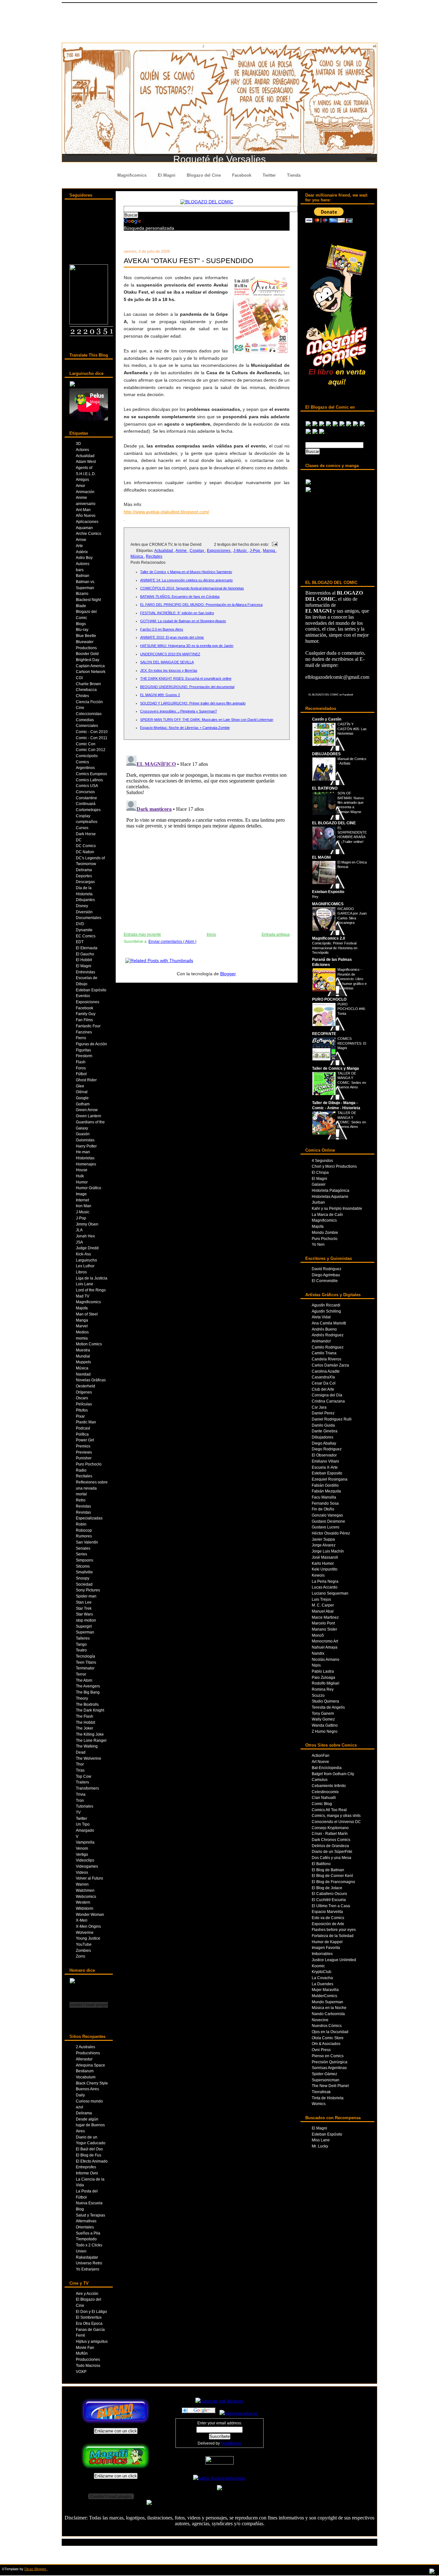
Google (82, 1098)
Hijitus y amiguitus (92, 2341)
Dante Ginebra (325, 1431)
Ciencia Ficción (89, 702)
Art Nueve (320, 1762)
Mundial (83, 1356)
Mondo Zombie (325, 1232)
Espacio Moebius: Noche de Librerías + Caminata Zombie (185, 728)
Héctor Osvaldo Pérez (331, 1533)
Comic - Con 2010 (92, 732)
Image (81, 1194)
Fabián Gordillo (325, 1485)
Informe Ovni (87, 2173)
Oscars (82, 1398)
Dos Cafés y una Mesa (331, 1858)
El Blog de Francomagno (333, 1882)
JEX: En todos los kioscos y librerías (169, 670)
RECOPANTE (324, 1034)
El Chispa (320, 1172)
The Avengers (88, 1686)
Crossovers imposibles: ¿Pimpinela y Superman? (179, 711)
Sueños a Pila (88, 2233)
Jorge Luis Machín (328, 1551)
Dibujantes (85, 900)
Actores (82, 450)
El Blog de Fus (89, 2155)
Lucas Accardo (325, 1587)
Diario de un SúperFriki (332, 1851)
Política (82, 1434)
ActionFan (321, 1755)
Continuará (86, 804)
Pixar (80, 1416)
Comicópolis (87, 756)
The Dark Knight (90, 1710)
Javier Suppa (323, 1539)
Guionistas (85, 1140)
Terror (81, 1674)
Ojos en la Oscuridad (330, 2032)
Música (82, 1368)
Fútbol (81, 1074)
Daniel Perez (323, 1413)
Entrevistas (85, 972)
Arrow (81, 540)
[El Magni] (89, 323)
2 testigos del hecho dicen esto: (242, 544)
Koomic (318, 1966)
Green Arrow (87, 1110)
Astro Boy (84, 558)
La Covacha (322, 1978)
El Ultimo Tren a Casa (331, 1906)
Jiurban (318, 1202)
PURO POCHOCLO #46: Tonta (352, 1009)
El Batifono (321, 1864)
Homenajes (86, 1164)
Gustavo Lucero (326, 1527)
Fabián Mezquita (326, 1491)
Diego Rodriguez (327, 1449)
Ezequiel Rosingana (330, 1479)
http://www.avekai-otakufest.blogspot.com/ (166, 512)
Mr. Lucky (320, 2146)
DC (79, 840)
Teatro (81, 1650)
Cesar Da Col (324, 1383)
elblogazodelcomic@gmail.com (337, 677)
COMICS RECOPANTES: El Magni (352, 1043)
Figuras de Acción (91, 1044)
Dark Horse (86, 834)
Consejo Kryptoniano (330, 1828)
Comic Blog (322, 1804)
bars (80, 570)
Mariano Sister (324, 1629)
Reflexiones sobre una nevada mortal (92, 1488)
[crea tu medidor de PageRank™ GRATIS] (219, 2490)
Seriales (83, 1548)
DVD (80, 924)
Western (83, 1902)
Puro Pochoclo (89, 1464)
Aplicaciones (87, 522)
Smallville (84, 1572)
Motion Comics (89, 1344)
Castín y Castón (327, 719)
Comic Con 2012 (91, 750)
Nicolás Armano (326, 1659)
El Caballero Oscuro (329, 1894)
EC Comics (86, 936)
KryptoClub (322, 1972)
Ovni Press (321, 2050)
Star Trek (84, 1608)
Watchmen (85, 1890)
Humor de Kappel (327, 1942)
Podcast (83, 1428)
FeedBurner (231, 2443)
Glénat (82, 1092)
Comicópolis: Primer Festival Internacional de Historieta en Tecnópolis (335, 948)
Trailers (82, 1782)
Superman (85, 1632)
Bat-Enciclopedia (327, 1768)
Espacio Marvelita (327, 1912)
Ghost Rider (86, 1080)
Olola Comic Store (328, 2038)
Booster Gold (87, 654)
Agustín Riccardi (326, 1305)
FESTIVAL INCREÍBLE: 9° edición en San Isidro (177, 613)
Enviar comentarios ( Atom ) (172, 942)
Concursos (85, 792)
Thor (80, 1764)
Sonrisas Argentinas (329, 2068)
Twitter (269, 175)
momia (82, 1338)
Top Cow (84, 1776)
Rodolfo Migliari (326, 1683)
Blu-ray (82, 629)
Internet (82, 1200)
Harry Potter (86, 1146)
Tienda (294, 175)
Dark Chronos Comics (331, 1840)
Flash (81, 1062)
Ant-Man (83, 510)
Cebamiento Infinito (329, 1786)
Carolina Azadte (326, 1371)
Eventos (83, 996)
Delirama (84, 870)
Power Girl (85, 1440)
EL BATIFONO (325, 788)
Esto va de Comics (328, 1918)
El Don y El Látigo (91, 2311)
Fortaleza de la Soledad (333, 1936)
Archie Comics (89, 533)
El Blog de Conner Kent (332, 1876)
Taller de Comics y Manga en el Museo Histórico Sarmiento (186, 572)
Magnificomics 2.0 (329, 938)
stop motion (86, 1620)
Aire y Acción (87, 2293)
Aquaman (84, 528)
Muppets (83, 1362)
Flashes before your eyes (334, 1930)
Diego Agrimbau (326, 1275)
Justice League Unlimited (334, 1960)
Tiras (80, 1770)
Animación (85, 492)
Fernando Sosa (325, 1503)
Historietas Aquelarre (330, 1196)
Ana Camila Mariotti (329, 1323)
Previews (84, 1452)
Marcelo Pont (323, 1623)
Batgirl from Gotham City (333, 1774)
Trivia (81, 1794)
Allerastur (84, 2059)
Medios (82, 1332)
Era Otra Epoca (89, 2323)
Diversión (84, 912)
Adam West (86, 461)
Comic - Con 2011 (92, 738)
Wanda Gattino (325, 1725)
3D (78, 443)
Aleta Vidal (321, 1317)
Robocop (84, 1530)
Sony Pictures (88, 1590)
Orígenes (84, 1392)
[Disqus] (207, 833)
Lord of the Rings (91, 1290)
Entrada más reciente (142, 934)
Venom (82, 1848)
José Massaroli (325, 1557)
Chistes (82, 696)
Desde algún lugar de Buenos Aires (90, 2125)
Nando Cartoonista (328, 2014)
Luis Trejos (321, 1599)
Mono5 (318, 1635)
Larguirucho (86, 1260)
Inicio (211, 934)
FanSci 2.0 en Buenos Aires (162, 629)
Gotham (83, 1104)
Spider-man (86, 1596)
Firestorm (84, 1056)
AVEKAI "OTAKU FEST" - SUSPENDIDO (188, 261)
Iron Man (84, 1206)
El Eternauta (87, 948)
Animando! (321, 1341)
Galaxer (319, 1184)
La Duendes (323, 1984)
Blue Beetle (86, 636)
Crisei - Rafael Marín (330, 1833)
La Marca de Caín (327, 1214)
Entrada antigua (276, 934)
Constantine (86, 798)
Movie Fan (85, 2347)
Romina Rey (323, 1689)
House (82, 1170)
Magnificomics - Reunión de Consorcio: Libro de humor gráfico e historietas (352, 979)
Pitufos (82, 1410)
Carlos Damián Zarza (330, 1365)
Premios (83, 1446)
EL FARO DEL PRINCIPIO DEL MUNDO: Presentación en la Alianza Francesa (201, 605)
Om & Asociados (326, 2044)
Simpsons (85, 1560)
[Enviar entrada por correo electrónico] (274, 544)
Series (81, 1554)
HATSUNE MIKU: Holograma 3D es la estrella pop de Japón (187, 646)
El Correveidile (325, 1281)
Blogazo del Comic (87, 174)
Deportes (84, 876)
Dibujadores (323, 1437)
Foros (81, 1068)
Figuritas (83, 1050)
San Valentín (87, 1542)
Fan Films (84, 1020)
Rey (315, 897)
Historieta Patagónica (331, 1190)
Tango (81, 1644)
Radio (81, 1470)
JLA (79, 1230)
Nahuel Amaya (325, 1647)
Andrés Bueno (324, 1329)
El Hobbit (84, 960)
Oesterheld (85, 1386)
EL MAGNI (318, 611)
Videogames (87, 1866)
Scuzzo (318, 1695)
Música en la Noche (329, 2008)
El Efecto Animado (92, 2161)
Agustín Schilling (326, 1311)
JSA (79, 1242)
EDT (80, 942)
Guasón (83, 1134)
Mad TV (83, 1296)
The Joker (85, 1728)
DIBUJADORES (326, 754)
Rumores (84, 1536)
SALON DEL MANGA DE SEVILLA (167, 662)
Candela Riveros (327, 1359)
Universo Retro (89, 2263)
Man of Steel (87, 1314)
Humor (82, 1182)
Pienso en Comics (328, 2056)
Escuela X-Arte (325, 1467)
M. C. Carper (323, 1605)
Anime (81, 497)
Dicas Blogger (36, 2569)
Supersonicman (326, 2080)
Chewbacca (86, 690)
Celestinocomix (325, 1792)
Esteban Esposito (328, 892)
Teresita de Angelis (328, 1707)
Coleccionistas (89, 714)
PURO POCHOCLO (329, 999)
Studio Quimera (325, 1701)
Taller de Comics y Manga (336, 1068)
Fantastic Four (88, 1026)
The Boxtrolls (87, 1704)
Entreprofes (86, 2167)
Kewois (318, 1575)
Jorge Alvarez (324, 1545)
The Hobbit (85, 1722)
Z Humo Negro (325, 1731)
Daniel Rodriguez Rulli (332, 1419)
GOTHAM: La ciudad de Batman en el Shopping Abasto (183, 621)
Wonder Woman (90, 1914)
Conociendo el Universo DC (336, 1822)
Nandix (318, 1653)
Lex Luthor (85, 1266)
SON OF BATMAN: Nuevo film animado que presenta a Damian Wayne (351, 802)
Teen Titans (86, 1662)
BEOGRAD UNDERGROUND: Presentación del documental (187, 687)
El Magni (167, 175)
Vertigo (82, 1854)
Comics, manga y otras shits (336, 1815)
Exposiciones (88, 1002)
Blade (81, 606)
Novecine (320, 2020)
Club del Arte (323, 1389)
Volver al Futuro (90, 1878)
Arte (79, 546)
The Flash (85, 1716)
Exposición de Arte (328, 1924)
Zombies (83, 1950)
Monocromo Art (325, 1641)
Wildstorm (85, 1908)
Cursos (82, 828)
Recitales (84, 1476)
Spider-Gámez (324, 2074)
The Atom (84, 1680)
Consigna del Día (327, 1395)
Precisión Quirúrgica (330, 2062)
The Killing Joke (90, 1734)
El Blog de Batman (328, 1870)
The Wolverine (89, 1758)
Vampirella (85, 1842)
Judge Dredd (87, 1248)
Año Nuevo (86, 515)
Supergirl (84, 1626)
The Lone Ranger (91, 1740)
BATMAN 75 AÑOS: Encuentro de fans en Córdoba (180, 597)
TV (78, 1812)
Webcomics (86, 1896)
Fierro (81, 1038)
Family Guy (86, 1014)
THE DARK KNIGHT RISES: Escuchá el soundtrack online (186, 678)
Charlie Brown (88, 684)
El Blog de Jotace (327, 1888)
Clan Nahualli (324, 1797)
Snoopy (83, 1578)
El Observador (324, 1455)
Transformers (87, 1788)
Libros (81, 1272)
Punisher (84, 1458)
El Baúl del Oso (89, 2149)
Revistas (83, 1506)
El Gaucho (85, 954)
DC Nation (85, 852)
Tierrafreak (321, 2092)
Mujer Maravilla (325, 1990)
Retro (81, 1500)
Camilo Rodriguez (328, 1347)
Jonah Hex (85, 1236)
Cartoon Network (91, 672)
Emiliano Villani (325, 1461)
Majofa (82, 1308)
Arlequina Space (90, 2065)
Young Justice (88, 1938)
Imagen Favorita (326, 1947)
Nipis (316, 1665)
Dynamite (84, 930)
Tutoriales (85, 1806)
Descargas (85, 882)
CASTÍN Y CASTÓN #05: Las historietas (352, 729)
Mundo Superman (327, 2002)
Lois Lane (85, 1284)
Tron (80, 1800)
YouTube (84, 1944)
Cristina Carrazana (328, 1401)
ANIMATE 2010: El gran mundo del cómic (172, 637)
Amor (81, 486)
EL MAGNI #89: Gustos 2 (160, 695)
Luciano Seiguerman (330, 1593)
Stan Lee (84, 1602)
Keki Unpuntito (325, 1569)
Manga (82, 1320)
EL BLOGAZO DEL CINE (334, 823)
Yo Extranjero (88, 2269)
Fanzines (84, 1032)
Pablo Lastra (323, 1671)
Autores (83, 564)
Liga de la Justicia (92, 1278)
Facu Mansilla (324, 1497)
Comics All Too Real (329, 1810)
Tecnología (85, 1656)
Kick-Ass (83, 1254)
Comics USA (87, 786)
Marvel (82, 1326)
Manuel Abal (323, 1611)
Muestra (83, 1350)
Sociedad (84, 1584)
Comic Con (86, 744)
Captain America (90, 666)
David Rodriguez (327, 1269)
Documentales (89, 918)
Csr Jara (319, 1407)
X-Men (82, 1920)
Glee (80, 1086)
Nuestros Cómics (327, 2026)
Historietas (85, 1158)
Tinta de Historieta (328, 2098)
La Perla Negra (325, 1581)
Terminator (85, 1668)
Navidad (83, 1374)
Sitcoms (83, 1566)
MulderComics (324, 1996)
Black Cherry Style (92, 2083)
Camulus (320, 1779)
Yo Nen (318, 1244)
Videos (82, 1872)
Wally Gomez (323, 1719)
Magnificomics (132, 175)
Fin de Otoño (323, 1509)
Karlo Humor (323, 1563)
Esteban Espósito (91, 990)
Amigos (82, 479)
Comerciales (87, 726)
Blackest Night (88, 600)
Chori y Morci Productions (334, 1166)
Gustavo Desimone (328, 1521)
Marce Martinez (325, 1617)
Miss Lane (321, 2140)
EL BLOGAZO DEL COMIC (324, 695)
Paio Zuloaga (323, 1677)
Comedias (85, 720)
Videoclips (85, 1860)
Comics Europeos (91, 774)
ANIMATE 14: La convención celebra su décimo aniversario (186, 580)
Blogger (228, 974)
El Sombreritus (89, 2317)
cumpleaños (87, 822)
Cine (80, 708)
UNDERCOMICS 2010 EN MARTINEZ (170, 654)
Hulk (80, 1176)
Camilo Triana (324, 1353)
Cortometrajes (88, 810)
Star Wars (84, 1614)
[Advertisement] (219, 21)
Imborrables (322, 1954)
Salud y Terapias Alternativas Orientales (90, 2221)
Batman (83, 575)
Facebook (242, 175)
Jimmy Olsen (87, 1224)
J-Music (83, 1212)
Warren (82, 1884)
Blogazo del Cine (204, 175)
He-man (83, 1152)
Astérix (82, 552)
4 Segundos (322, 1160)
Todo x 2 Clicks (89, 2245)
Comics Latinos (89, 780)
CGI (79, 678)
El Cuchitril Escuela (329, 1900)
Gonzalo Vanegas (327, 1515)
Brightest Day (88, 660)
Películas (84, 1404)
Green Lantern (89, 1116)
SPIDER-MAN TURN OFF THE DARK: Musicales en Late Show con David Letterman (207, 720)
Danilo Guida (323, 1425)
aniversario (86, 504)
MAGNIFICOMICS (328, 904)
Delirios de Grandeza (330, 1846)
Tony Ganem (323, 1713)
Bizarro (82, 593)
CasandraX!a (323, 1377)
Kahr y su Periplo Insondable (337, 1208)
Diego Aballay (324, 1443)
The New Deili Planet (330, 2086)
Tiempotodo (86, 2239)
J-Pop (81, 1218)
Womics (319, 2104)
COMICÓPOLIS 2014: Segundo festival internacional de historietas (192, 588)
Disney (82, 906)
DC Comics (86, 846)
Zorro (81, 1956)
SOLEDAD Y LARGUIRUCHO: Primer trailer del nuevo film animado (193, 703)
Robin (81, 1524)
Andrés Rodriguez (328, 1335)
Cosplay (83, 816)
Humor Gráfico (89, 1188)
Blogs (81, 624)
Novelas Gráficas (91, 1380)
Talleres (83, 1638)
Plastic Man (86, 1422)
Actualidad (85, 456)
